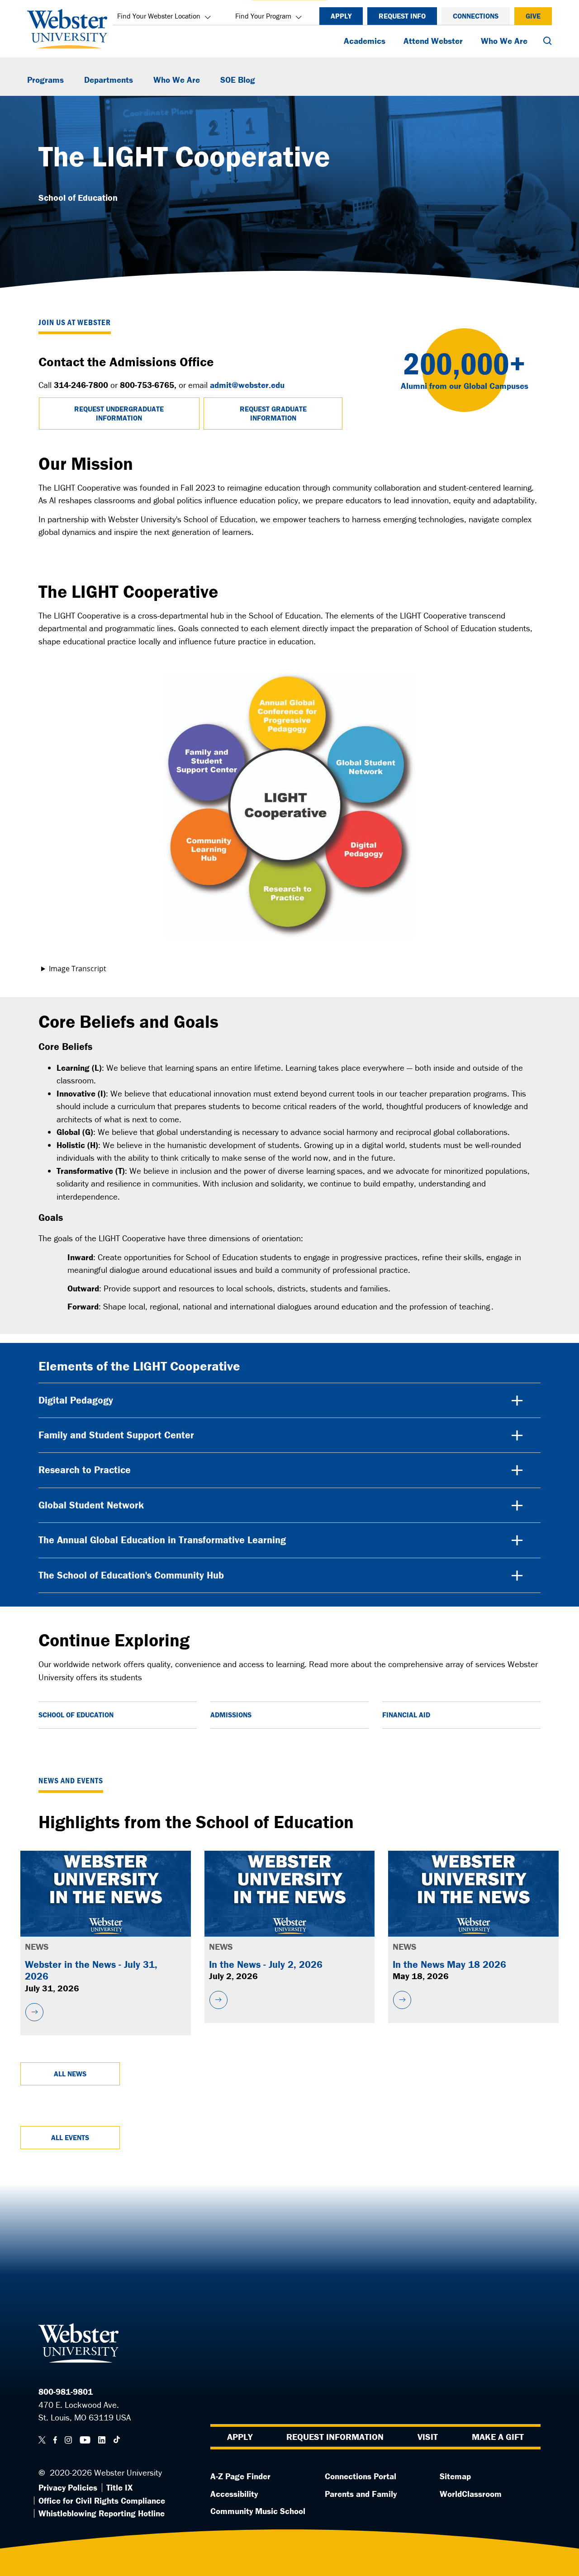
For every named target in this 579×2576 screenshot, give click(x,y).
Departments (109, 80)
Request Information (335, 2437)
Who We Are (504, 41)
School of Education (76, 1715)
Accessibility (234, 2494)
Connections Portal (361, 2476)
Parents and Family (361, 2494)
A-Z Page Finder (240, 2476)
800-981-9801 (66, 2392)
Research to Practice (85, 1470)
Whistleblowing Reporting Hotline (102, 2513)
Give (533, 16)
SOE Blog (238, 80)
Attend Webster (433, 41)
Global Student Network (91, 1505)
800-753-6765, (148, 385)
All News (70, 2074)
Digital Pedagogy (76, 1400)
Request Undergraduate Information (119, 413)
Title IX (119, 2487)
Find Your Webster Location (159, 16)
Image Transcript (78, 969)
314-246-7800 (81, 385)
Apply (341, 16)
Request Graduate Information (273, 413)
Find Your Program (263, 16)
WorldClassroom (471, 2494)
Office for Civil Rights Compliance (102, 2500)
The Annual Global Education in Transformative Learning (162, 1540)
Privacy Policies (68, 2487)
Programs (45, 80)
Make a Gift (498, 2437)
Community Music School (258, 2511)
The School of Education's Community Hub (131, 1575)
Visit (428, 2437)
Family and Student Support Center (116, 1435)
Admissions (231, 1715)
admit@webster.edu (247, 385)
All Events (70, 2137)
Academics (365, 41)
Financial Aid (406, 1715)
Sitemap (455, 2476)
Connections (476, 16)
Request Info (402, 16)
